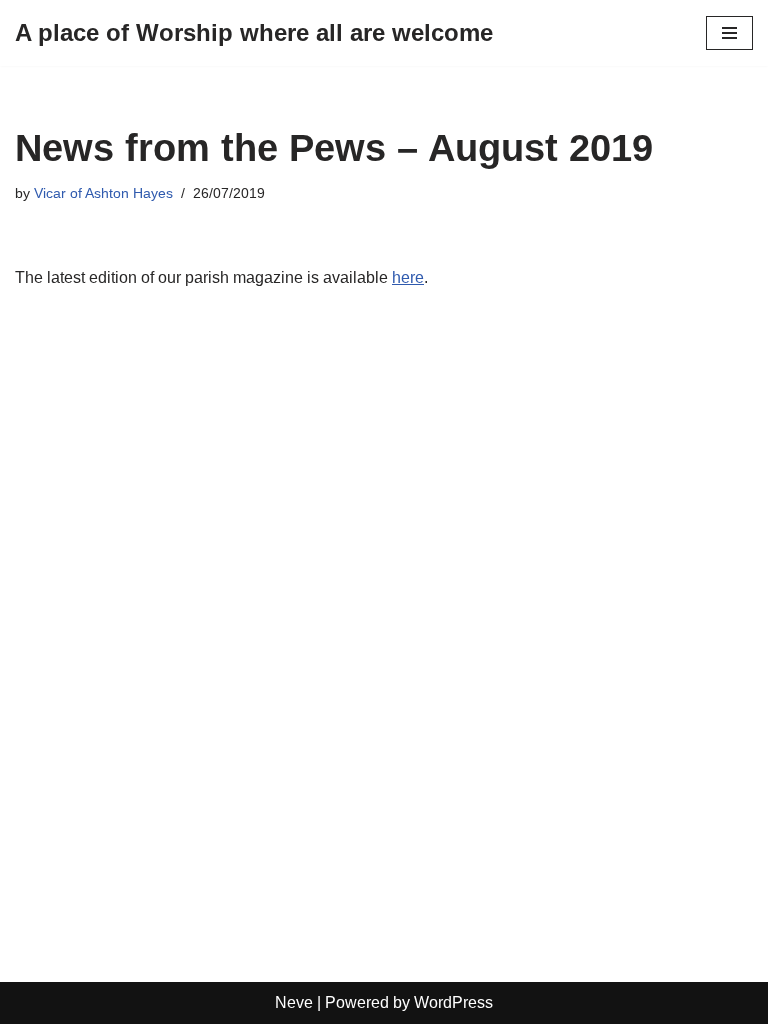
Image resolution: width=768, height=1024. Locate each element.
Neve (294, 1002)
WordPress (453, 1002)
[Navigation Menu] (729, 33)
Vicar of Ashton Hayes (103, 193)
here (408, 277)
